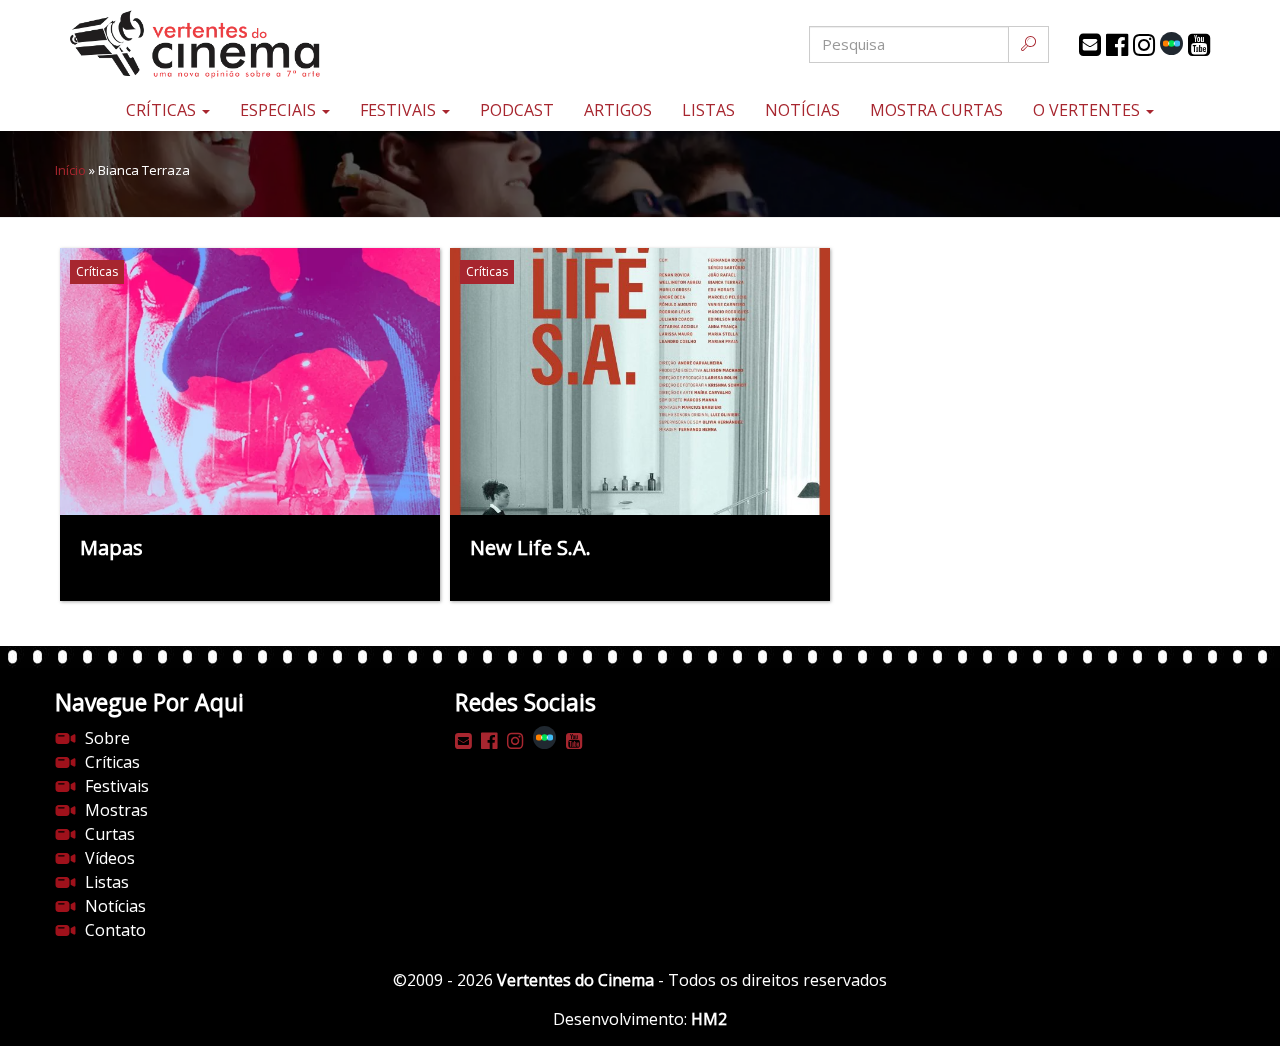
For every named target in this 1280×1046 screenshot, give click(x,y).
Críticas (163, 110)
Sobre (107, 738)
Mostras (116, 810)
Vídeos (110, 858)
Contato (115, 930)
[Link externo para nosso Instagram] (1144, 45)
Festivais (400, 110)
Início (70, 170)
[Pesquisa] (1028, 44)
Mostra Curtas (936, 110)
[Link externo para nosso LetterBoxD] (1171, 43)
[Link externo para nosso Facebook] (1117, 45)
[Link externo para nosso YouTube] (1199, 45)
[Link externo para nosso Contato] (1090, 45)
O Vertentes (1088, 110)
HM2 (709, 1019)
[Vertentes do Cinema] (250, 44)
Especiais (280, 110)
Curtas (110, 834)
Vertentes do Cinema (575, 980)
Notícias (802, 110)
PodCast (517, 110)
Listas (708, 110)
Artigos (618, 110)
